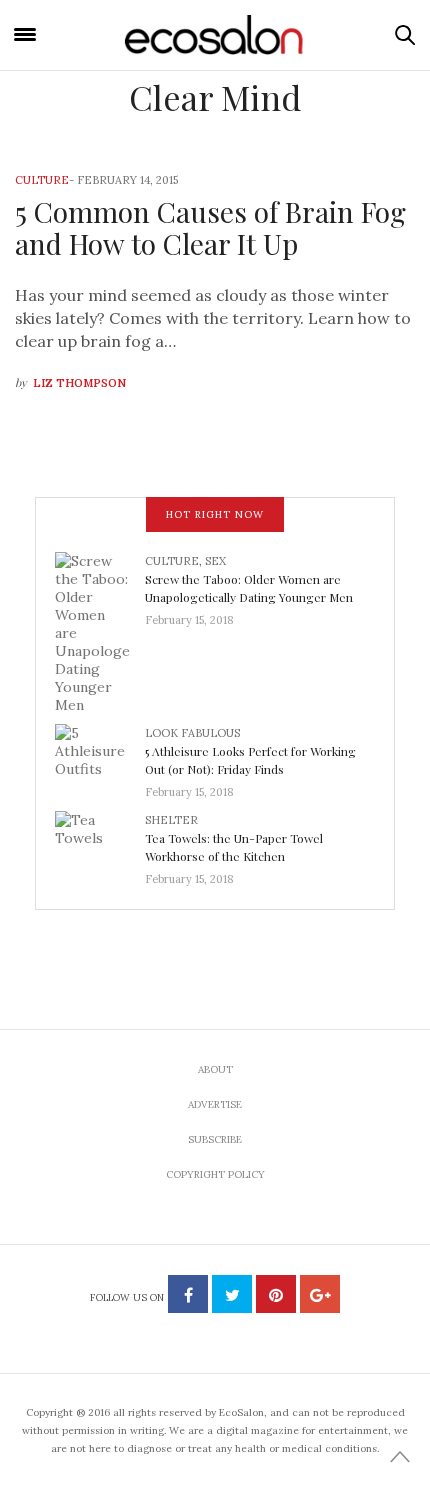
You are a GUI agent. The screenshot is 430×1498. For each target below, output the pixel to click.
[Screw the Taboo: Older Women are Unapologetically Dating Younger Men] (100, 631)
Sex (215, 561)
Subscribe (215, 1139)
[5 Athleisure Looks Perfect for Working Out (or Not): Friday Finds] (100, 756)
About (215, 1069)
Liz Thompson (79, 383)
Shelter (171, 820)
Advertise (215, 1104)
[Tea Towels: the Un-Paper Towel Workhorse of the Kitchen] (100, 843)
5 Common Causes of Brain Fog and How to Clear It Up (210, 227)
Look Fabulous (192, 733)
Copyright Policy (215, 1174)
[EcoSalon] (215, 35)
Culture (42, 180)
